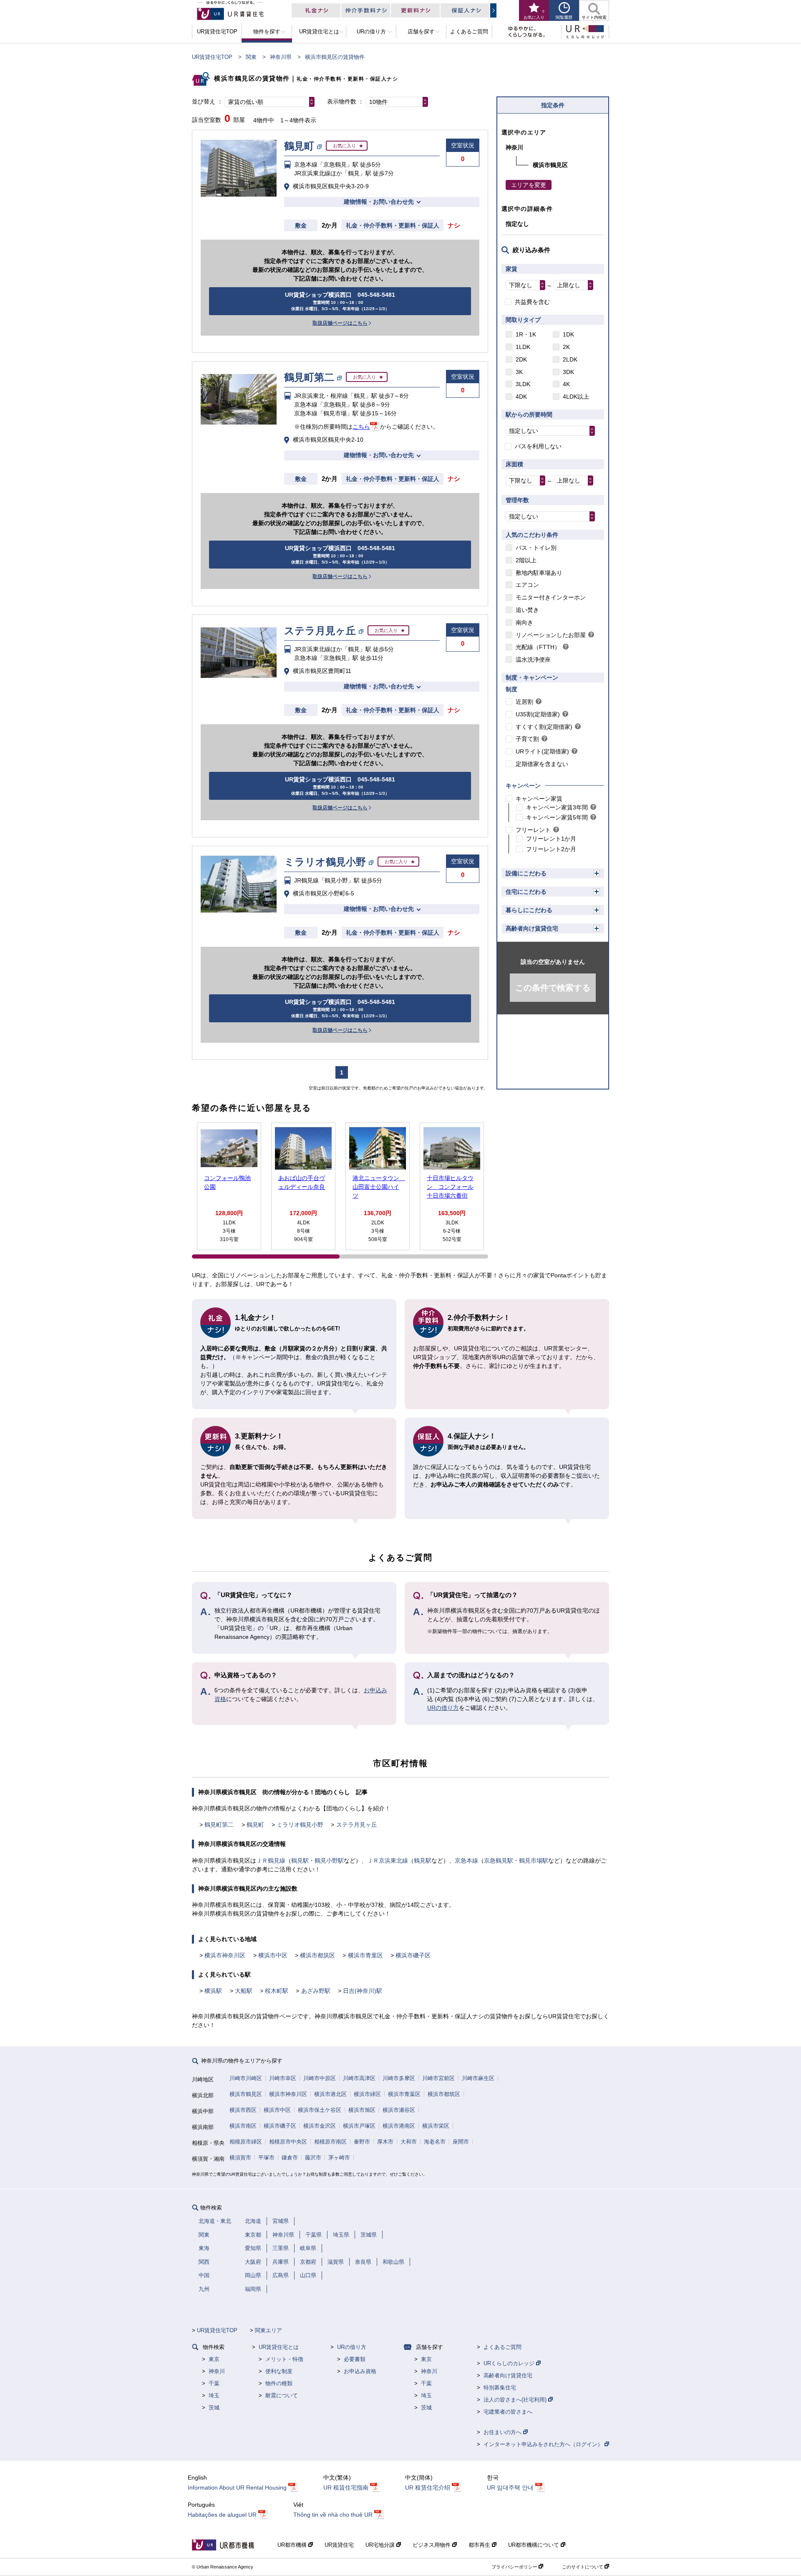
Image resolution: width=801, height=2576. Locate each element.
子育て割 (527, 739)
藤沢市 (313, 2158)
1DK (568, 334)
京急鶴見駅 (499, 1861)
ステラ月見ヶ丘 (357, 1825)
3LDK (523, 384)
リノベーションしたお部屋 (551, 635)
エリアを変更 (529, 185)
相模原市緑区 (246, 2142)
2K (566, 347)
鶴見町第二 (219, 1825)
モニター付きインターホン (551, 597)
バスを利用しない (538, 446)
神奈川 (217, 2371)
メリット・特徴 (284, 2359)
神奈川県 (281, 57)
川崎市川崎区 (246, 2078)
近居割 (524, 702)
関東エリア (268, 2330)
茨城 (214, 2408)
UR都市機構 (293, 2545)
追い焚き (527, 610)
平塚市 (266, 2158)
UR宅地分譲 (381, 2545)
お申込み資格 (360, 2371)
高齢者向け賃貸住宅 (532, 928)
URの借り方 (443, 1708)
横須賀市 (240, 2158)
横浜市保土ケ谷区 (320, 2110)
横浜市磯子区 (413, 1955)
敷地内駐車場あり (539, 573)
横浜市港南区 (399, 2126)
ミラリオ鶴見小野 (300, 1825)
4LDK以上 (576, 397)
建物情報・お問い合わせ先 (379, 202)
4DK (521, 397)
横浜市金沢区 (320, 2126)
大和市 (409, 2142)
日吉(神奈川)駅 (363, 1991)
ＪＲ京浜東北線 (388, 1861)
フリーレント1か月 (551, 839)
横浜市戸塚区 (359, 2126)
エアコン (527, 585)
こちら (361, 427)
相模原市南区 (330, 2142)
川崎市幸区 (283, 2078)
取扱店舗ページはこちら (340, 323)
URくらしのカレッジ (510, 2363)
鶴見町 (255, 1825)
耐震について (282, 2395)
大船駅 (244, 1991)
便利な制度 (279, 2371)
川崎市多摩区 (399, 2078)
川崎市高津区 (359, 2078)
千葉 (214, 2383)
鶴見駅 (300, 1861)
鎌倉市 (290, 2158)
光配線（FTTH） (538, 647)
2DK (521, 359)
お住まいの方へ (503, 2432)
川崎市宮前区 (438, 2078)
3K (519, 372)
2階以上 (526, 560)
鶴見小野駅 (329, 1861)
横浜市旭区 (362, 2110)
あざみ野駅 (316, 1991)
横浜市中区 (273, 1955)
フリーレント (533, 830)
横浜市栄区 (436, 2126)
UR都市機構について (534, 2545)
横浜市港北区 (330, 2094)
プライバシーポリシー (515, 2567)
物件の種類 (279, 2383)
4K (566, 384)
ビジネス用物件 (432, 2545)
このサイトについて (583, 2567)
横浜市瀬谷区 (399, 2110)
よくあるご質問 (503, 2347)
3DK (568, 372)
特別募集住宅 (500, 2388)
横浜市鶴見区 (246, 2094)
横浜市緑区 (367, 2094)
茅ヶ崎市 (339, 2158)
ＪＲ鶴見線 (271, 1861)
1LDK (523, 347)
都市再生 (480, 2545)
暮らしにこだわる (529, 910)
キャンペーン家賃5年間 (557, 817)
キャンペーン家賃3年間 (557, 807)
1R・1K (526, 334)
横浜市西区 (243, 2110)
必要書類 (355, 2359)
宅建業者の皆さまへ (508, 2412)
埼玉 (214, 2395)
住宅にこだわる (526, 892)
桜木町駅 (277, 1991)
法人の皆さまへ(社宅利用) (516, 2400)
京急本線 (466, 1861)
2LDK (570, 359)
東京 (214, 2359)
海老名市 (435, 2142)
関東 (251, 57)
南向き (524, 622)
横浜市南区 (243, 2126)
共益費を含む (532, 302)
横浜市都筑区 (317, 1955)
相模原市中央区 (288, 2142)
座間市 (461, 2142)
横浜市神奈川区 (225, 1955)
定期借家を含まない (542, 764)
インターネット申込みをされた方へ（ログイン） (544, 2444)
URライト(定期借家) (542, 751)
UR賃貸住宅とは (279, 2347)
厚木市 (385, 2142)
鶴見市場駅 (534, 1861)
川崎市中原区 (320, 2078)
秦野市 (362, 2142)
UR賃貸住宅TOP (212, 57)
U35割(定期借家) (538, 714)
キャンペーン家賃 (539, 799)
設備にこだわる (526, 873)
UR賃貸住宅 (339, 2545)
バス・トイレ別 (536, 548)
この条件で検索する (553, 988)
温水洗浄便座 (533, 660)
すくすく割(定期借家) (544, 727)
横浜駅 (213, 1991)
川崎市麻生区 (478, 2078)
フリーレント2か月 (551, 849)
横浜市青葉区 (365, 1955)
